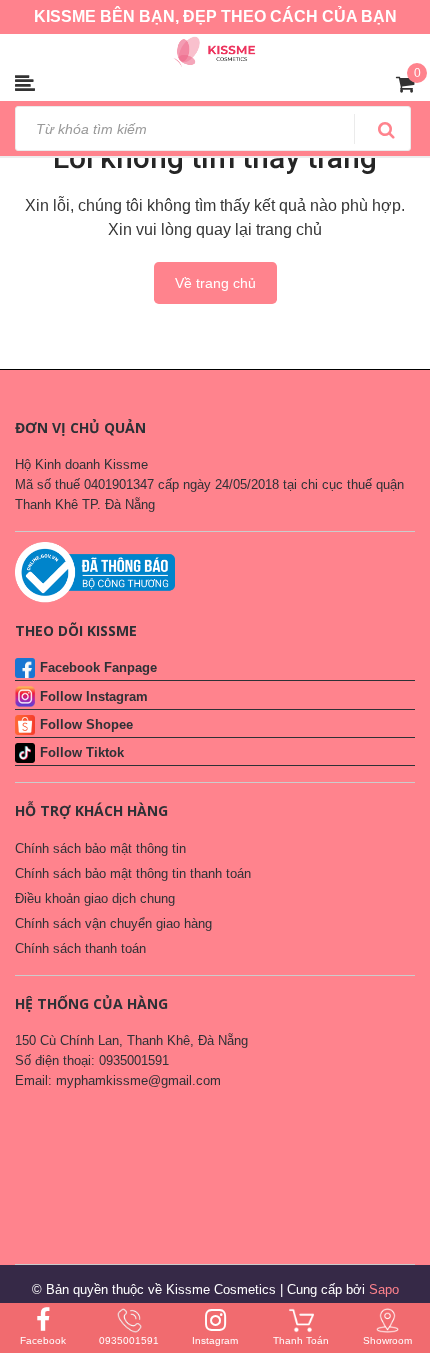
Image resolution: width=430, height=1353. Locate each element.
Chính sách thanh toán (80, 948)
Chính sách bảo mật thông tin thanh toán (133, 873)
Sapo (384, 1289)
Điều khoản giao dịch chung (95, 898)
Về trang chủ (215, 283)
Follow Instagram (94, 696)
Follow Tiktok (82, 752)
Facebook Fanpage (98, 667)
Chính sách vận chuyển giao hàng (113, 923)
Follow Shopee (86, 724)
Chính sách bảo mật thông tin (100, 848)
